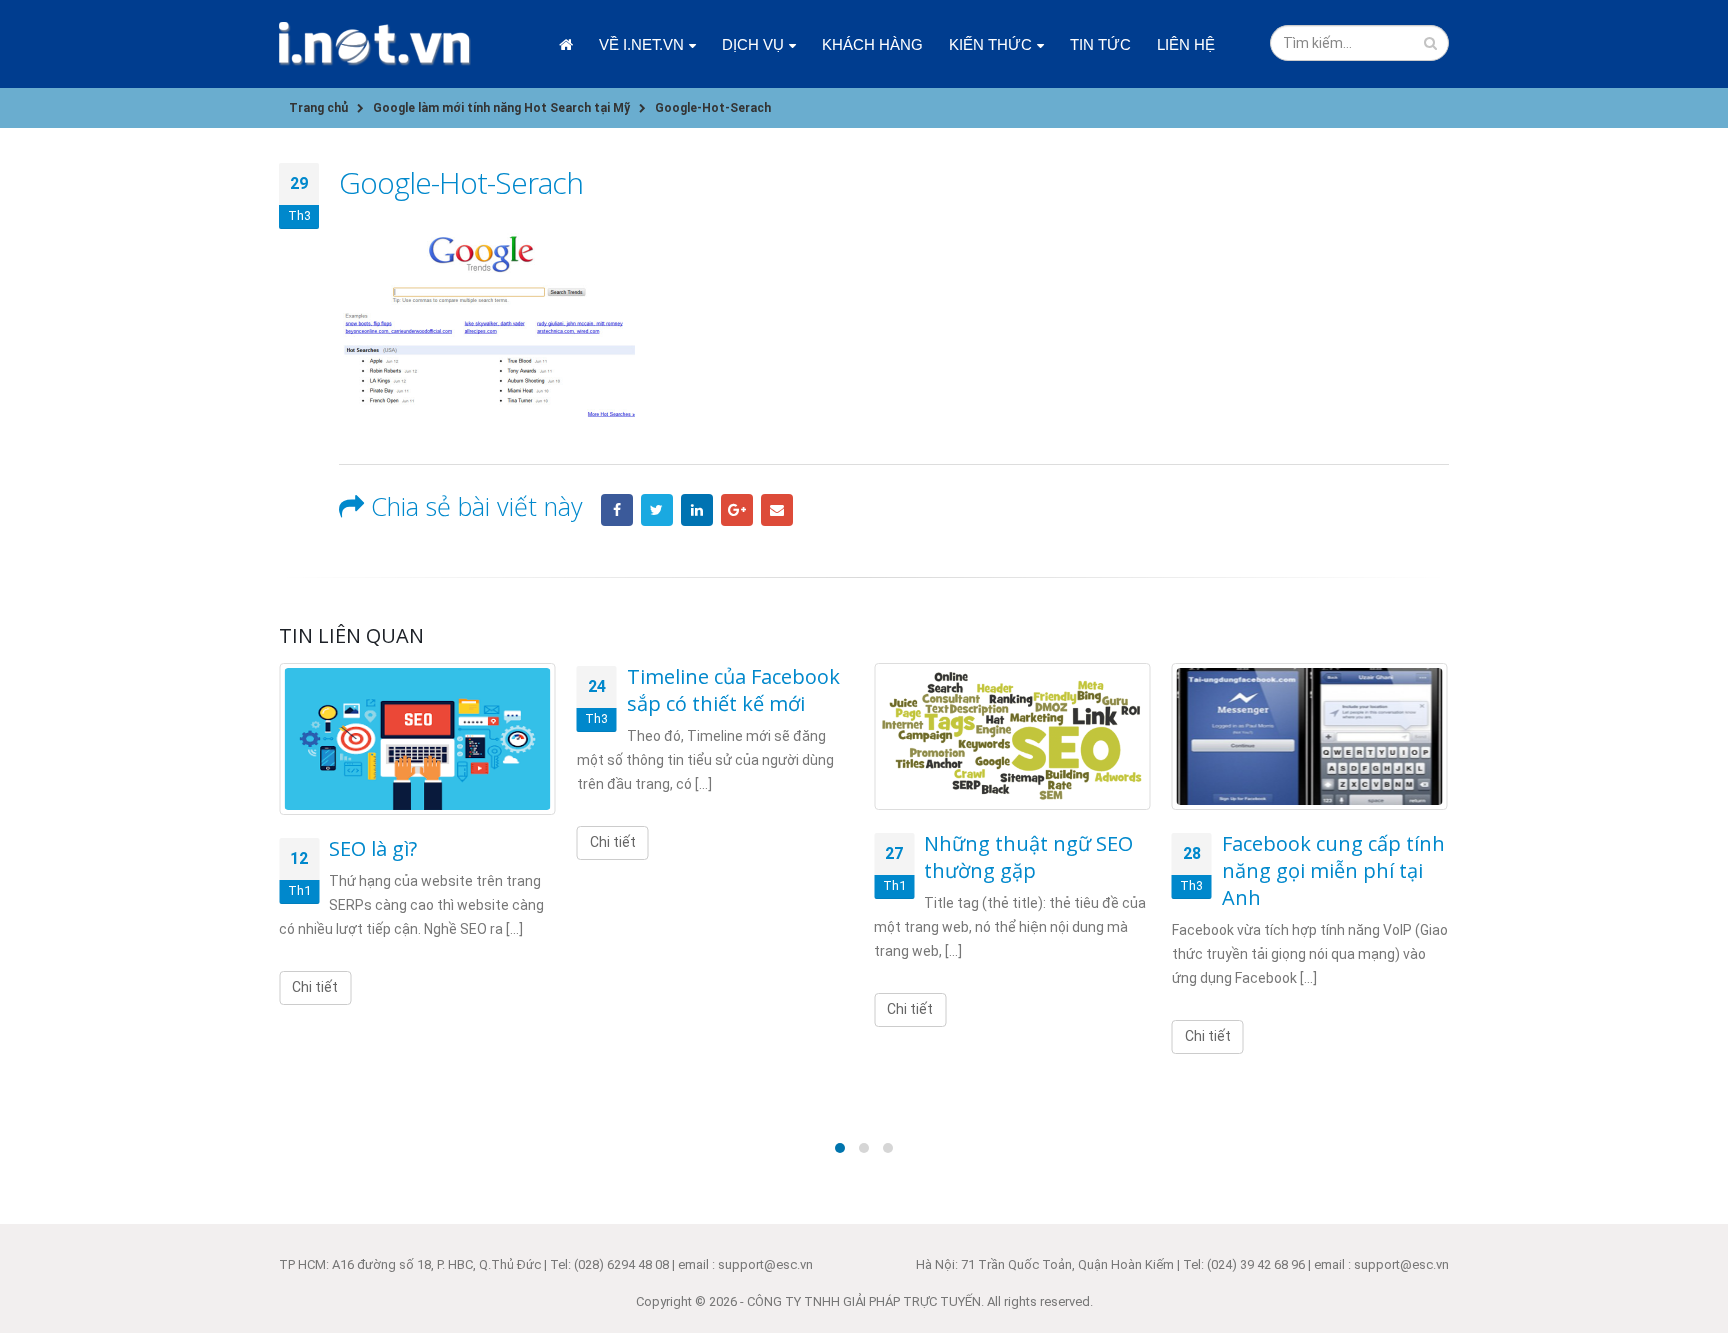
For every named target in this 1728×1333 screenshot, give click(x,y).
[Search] (1430, 43)
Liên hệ (1186, 44)
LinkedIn (697, 510)
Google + (737, 510)
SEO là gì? (373, 848)
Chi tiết (315, 987)
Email (777, 510)
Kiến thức (990, 44)
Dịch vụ (753, 44)
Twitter (657, 510)
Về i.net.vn (641, 44)
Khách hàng (872, 44)
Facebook (617, 510)
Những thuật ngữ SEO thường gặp (1028, 857)
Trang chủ (566, 44)
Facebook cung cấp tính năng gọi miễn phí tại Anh (1333, 870)
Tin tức (1100, 44)
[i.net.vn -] (375, 44)
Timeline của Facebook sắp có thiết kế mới (733, 690)
